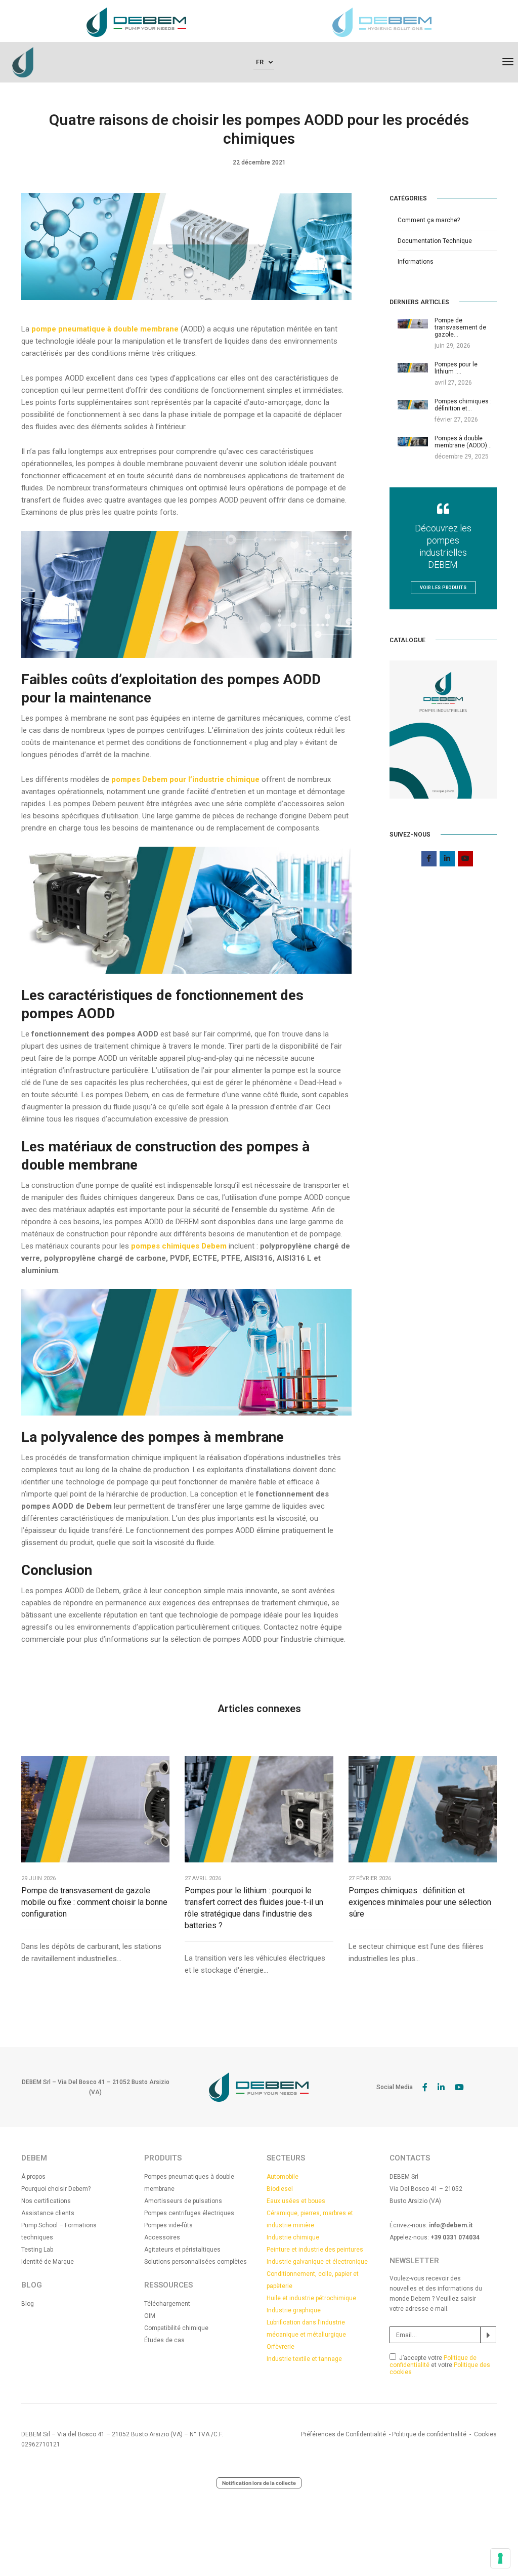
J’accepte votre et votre (440, 2365)
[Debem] (23, 62)
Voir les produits (443, 588)
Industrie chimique (293, 2237)
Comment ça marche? (429, 220)
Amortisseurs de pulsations (183, 2201)
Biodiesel (280, 2189)
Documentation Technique (435, 241)
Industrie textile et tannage (304, 2359)
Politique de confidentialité (429, 2434)
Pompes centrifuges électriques (189, 2213)
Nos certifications (46, 2201)
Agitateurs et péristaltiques (182, 2250)
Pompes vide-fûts (168, 2225)
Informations (416, 262)
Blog (28, 2304)
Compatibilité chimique (176, 2328)
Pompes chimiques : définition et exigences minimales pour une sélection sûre (420, 1902)
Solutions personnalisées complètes (196, 2262)
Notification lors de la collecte (259, 2483)
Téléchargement (167, 2304)
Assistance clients (48, 2213)
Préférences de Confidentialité (343, 2434)
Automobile (283, 2177)
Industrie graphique (294, 2310)
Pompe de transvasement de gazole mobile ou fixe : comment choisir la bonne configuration (94, 1902)
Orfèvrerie (280, 2347)
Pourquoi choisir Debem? (56, 2189)
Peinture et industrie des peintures (315, 2250)
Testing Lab (37, 2250)
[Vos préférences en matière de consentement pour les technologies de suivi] (500, 2558)
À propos (33, 2177)
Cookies (485, 2434)
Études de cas (164, 2340)
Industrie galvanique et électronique (317, 2262)
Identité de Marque (48, 2262)
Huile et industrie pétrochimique (311, 2298)
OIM (150, 2316)
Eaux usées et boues (296, 2201)
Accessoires (162, 2237)
